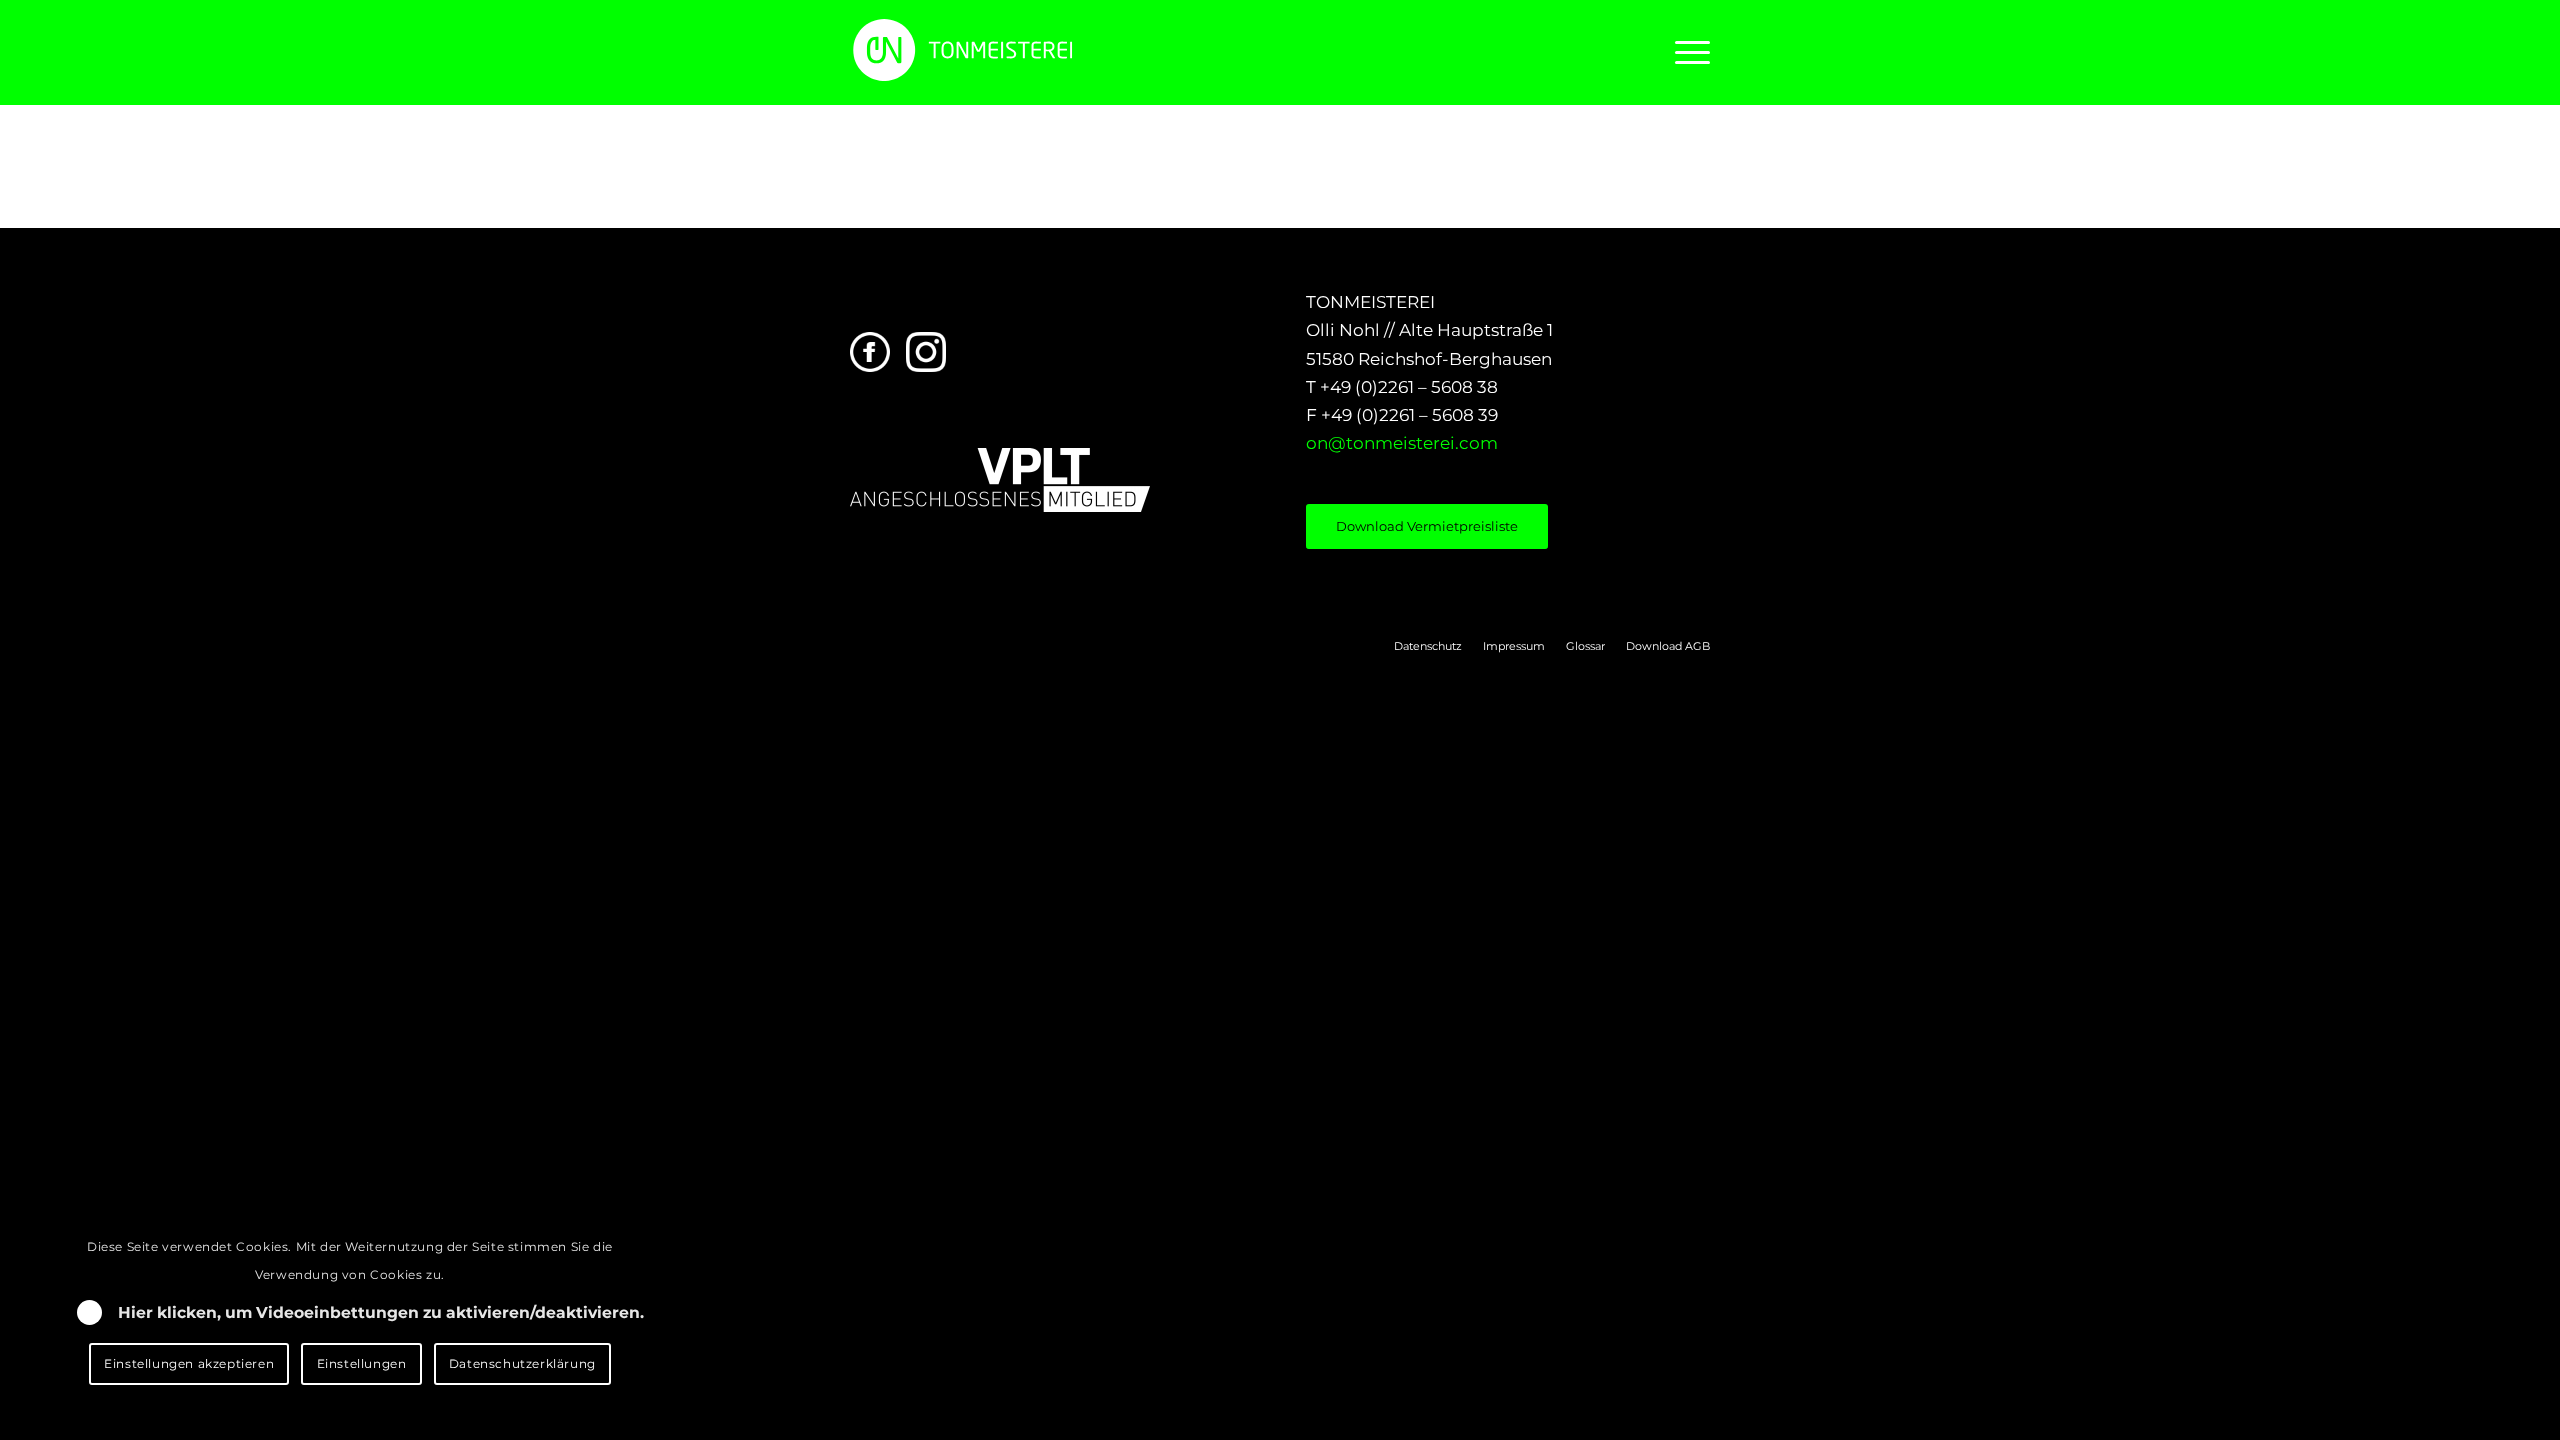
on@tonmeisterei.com (1402, 443)
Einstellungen (362, 1363)
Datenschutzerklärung (522, 1363)
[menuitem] (1686, 52)
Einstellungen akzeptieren (189, 1363)
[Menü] (1686, 52)
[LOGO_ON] (1030, 50)
